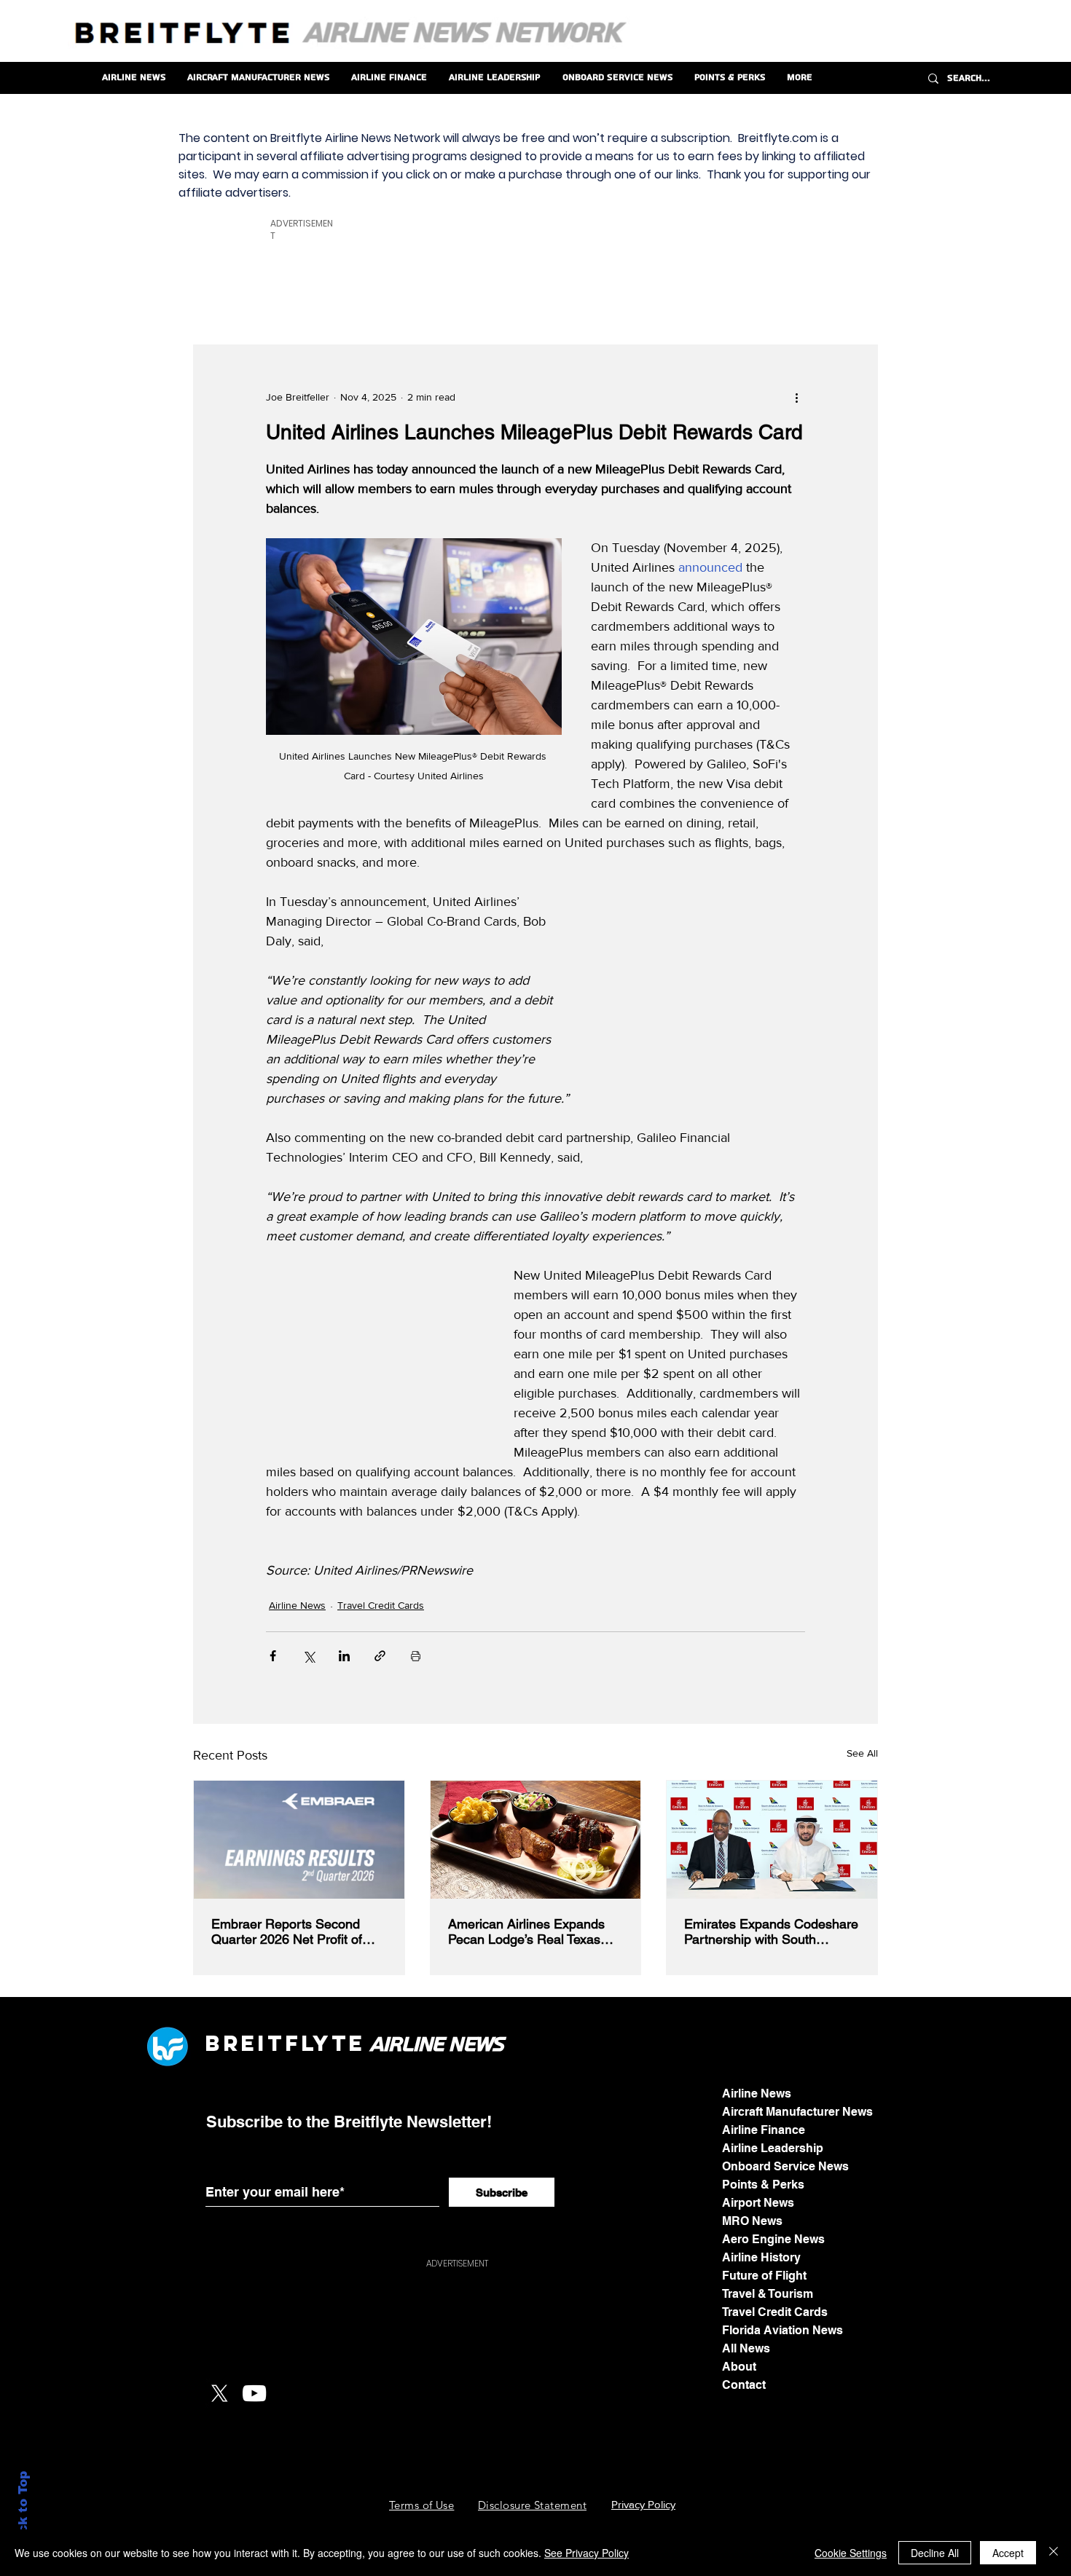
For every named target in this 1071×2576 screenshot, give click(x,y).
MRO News (752, 2221)
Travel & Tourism (768, 2294)
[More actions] (796, 398)
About (739, 2367)
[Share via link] (380, 1656)
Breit (245, 2043)
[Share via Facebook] (273, 1656)
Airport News (758, 2203)
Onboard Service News (785, 2166)
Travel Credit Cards (381, 1605)
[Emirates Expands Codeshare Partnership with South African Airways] (772, 1840)
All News (746, 2348)
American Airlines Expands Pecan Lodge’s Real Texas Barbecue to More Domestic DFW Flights (529, 1931)
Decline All (935, 2553)
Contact (744, 2385)
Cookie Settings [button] (851, 2553)
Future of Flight (764, 2276)
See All (862, 1753)
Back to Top (23, 2511)
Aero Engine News (773, 2239)
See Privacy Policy (586, 2553)
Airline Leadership (773, 2148)
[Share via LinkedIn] (344, 1656)
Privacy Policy (643, 2504)
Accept (1008, 2553)
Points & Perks (763, 2185)
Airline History (761, 2257)
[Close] (1054, 2553)
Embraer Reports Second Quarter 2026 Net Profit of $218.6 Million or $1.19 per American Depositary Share (292, 1931)
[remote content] (696, 985)
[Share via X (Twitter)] (309, 1656)
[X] (219, 2393)
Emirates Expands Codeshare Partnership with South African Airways (771, 1931)
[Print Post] (416, 1656)
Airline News (297, 1605)
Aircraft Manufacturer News (797, 2112)
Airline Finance (764, 2130)
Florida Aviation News (782, 2330)
